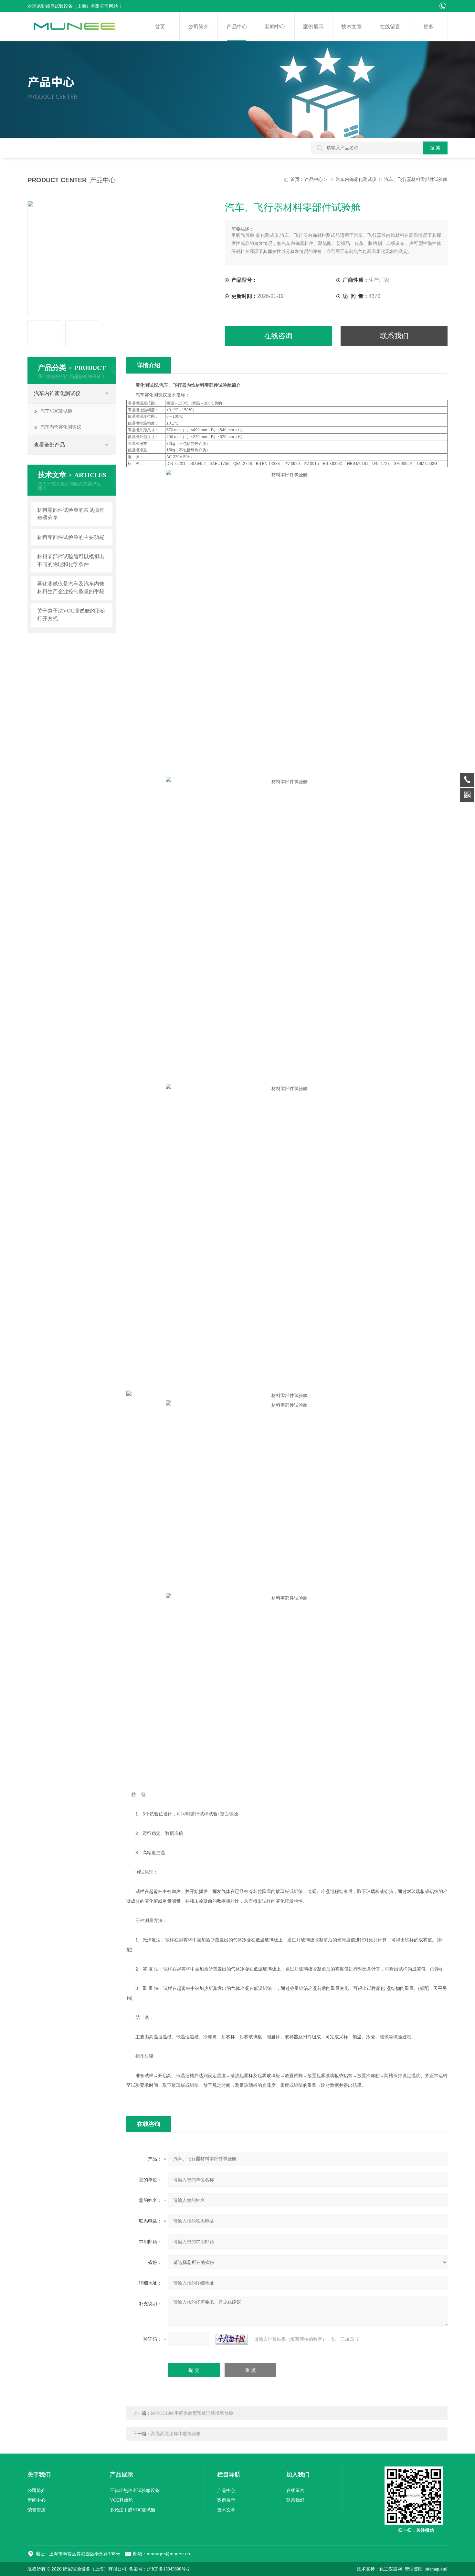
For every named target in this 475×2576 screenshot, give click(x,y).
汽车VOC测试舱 (56, 411)
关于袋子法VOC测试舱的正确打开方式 (71, 615)
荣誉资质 (37, 2510)
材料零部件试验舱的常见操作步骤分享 (71, 514)
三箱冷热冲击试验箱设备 (135, 2491)
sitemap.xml (436, 2569)
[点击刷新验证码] (232, 2339)
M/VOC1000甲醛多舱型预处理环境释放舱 (192, 2413)
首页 (160, 27)
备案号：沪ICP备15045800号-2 (159, 2569)
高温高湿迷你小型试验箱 (176, 2434)
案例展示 (313, 27)
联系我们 (394, 336)
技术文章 (352, 27)
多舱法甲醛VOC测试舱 (133, 2510)
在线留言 (390, 27)
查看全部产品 (49, 445)
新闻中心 (275, 27)
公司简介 (198, 27)
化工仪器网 (391, 2569)
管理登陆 (414, 2569)
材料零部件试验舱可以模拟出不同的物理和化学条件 (71, 560)
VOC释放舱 (121, 2500)
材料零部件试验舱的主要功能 (71, 537)
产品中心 (237, 27)
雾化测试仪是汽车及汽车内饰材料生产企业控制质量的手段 (71, 588)
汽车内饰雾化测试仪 (356, 179)
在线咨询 (278, 336)
